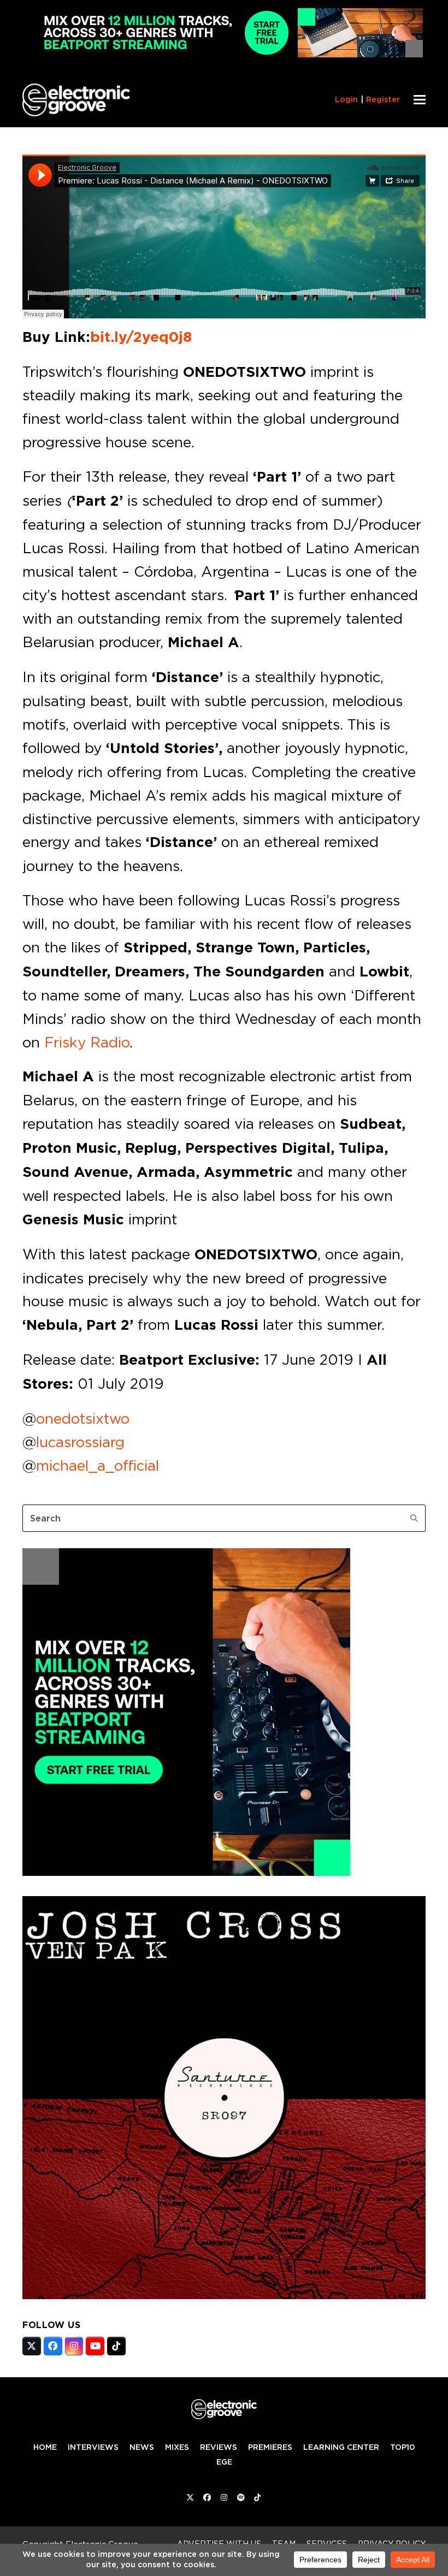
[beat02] (186, 1873)
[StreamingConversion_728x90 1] (224, 54)
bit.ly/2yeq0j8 (141, 337)
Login (346, 99)
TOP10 (402, 2447)
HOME (45, 2447)
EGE (224, 2462)
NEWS (142, 2447)
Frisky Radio (87, 1042)
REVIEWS (219, 2447)
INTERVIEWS (93, 2447)
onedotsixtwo (83, 1418)
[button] (420, 100)
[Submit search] (414, 1518)
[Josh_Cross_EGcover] (224, 2296)
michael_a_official (98, 1465)
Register (383, 99)
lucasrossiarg (80, 1442)
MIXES (177, 2447)
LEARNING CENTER (341, 2447)
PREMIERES (270, 2447)
